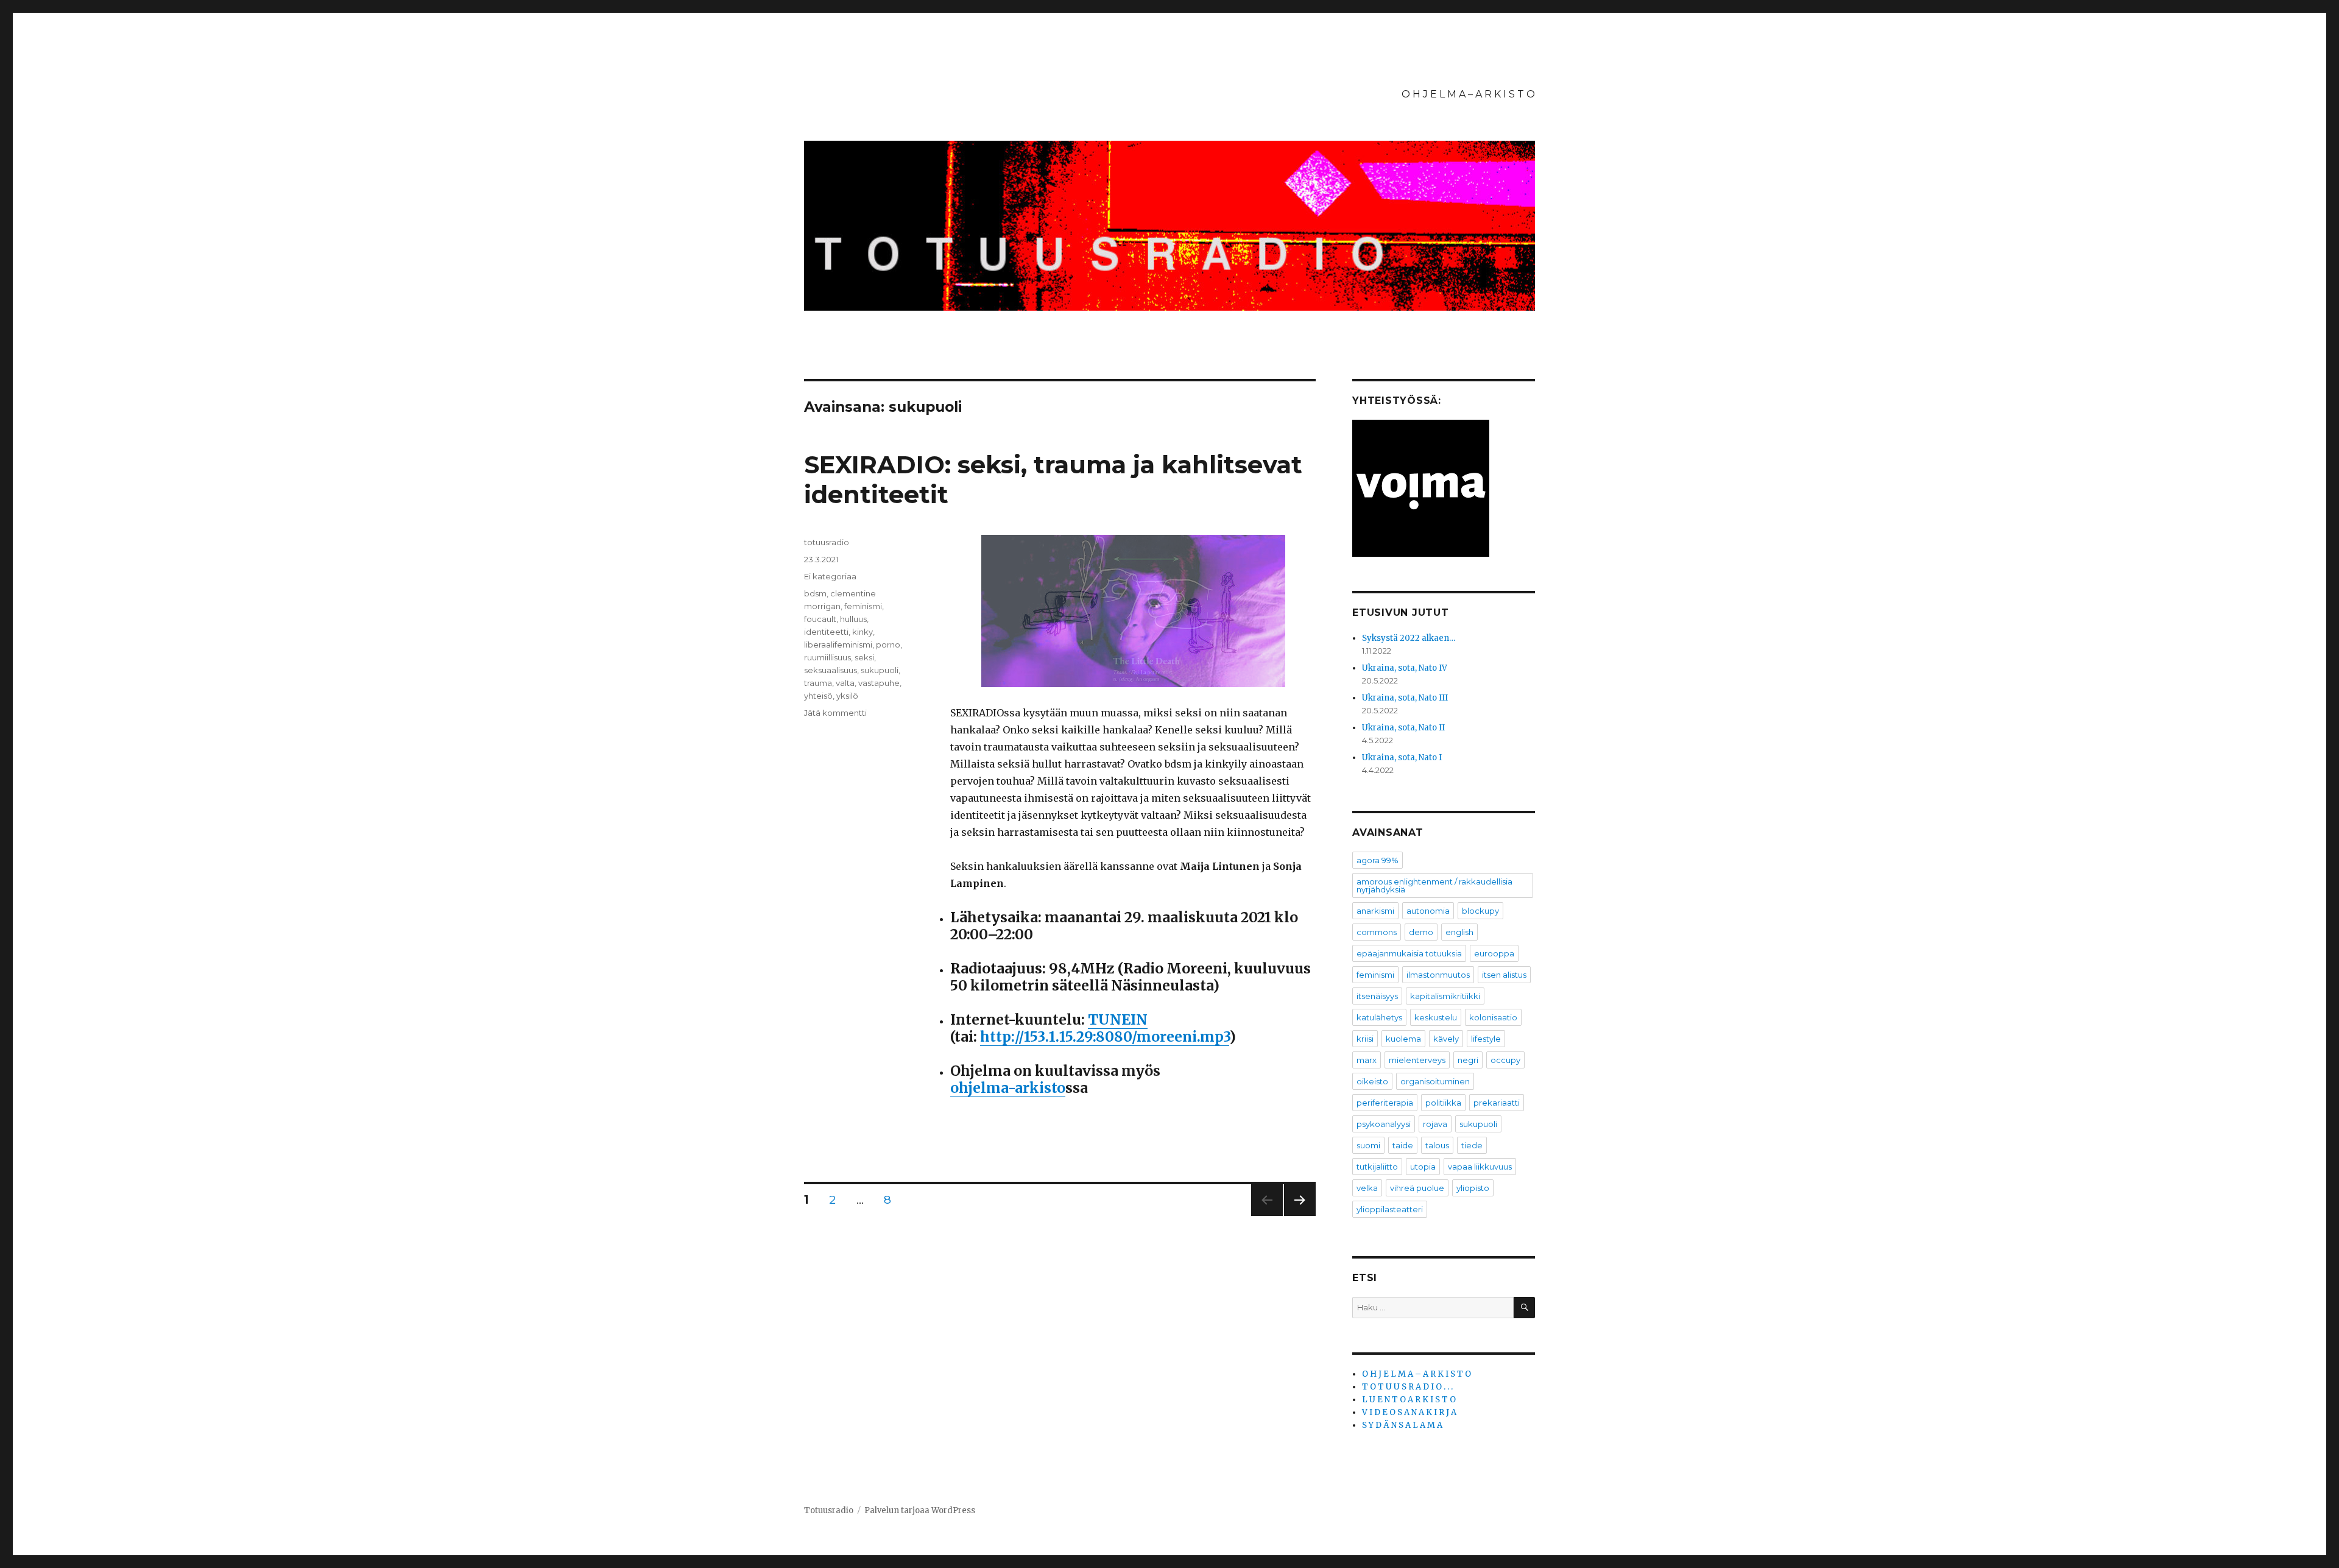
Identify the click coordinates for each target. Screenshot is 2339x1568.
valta (845, 683)
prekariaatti (1497, 1103)
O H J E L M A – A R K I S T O (1468, 94)
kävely (1446, 1039)
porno (888, 645)
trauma (818, 683)
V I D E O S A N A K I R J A (1409, 1412)
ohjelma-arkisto (1008, 1088)
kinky (863, 632)
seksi (864, 657)
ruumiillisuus (827, 657)
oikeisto (1372, 1081)
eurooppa (1494, 953)
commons (1377, 932)
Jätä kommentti (835, 713)
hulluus (853, 619)
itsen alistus (1504, 975)
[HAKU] (1524, 1308)
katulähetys (1379, 1017)
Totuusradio (829, 1510)
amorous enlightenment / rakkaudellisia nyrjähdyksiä (1434, 885)
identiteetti (826, 632)
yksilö (847, 696)
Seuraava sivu (1300, 1216)
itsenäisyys (1377, 996)
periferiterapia (1385, 1103)
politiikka (1443, 1103)
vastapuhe (879, 683)
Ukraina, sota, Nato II (1403, 728)
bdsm (815, 593)
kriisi (1365, 1039)
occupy (1505, 1060)
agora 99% (1378, 860)
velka (1367, 1188)
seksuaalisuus (831, 670)
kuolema (1403, 1039)
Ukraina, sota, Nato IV (1405, 668)
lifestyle (1486, 1039)
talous (1437, 1145)
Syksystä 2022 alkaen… (1409, 638)
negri (1468, 1060)
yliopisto (1473, 1188)
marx (1367, 1060)
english (1459, 932)
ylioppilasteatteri (1390, 1209)
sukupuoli (880, 670)
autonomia (1428, 911)
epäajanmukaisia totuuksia (1409, 953)
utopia (1423, 1167)
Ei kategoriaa (830, 576)
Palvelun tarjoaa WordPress (920, 1510)
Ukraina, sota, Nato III (1405, 698)
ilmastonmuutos (1438, 975)
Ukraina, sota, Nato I (1402, 758)
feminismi (863, 606)
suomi (1368, 1145)
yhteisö (818, 696)
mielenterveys (1417, 1060)
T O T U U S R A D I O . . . (1407, 1387)
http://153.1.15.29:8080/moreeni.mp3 (1105, 1037)
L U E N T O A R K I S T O (1409, 1400)
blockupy (1480, 911)
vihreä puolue (1417, 1188)
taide (1403, 1145)
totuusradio (827, 542)
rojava (1435, 1124)
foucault (820, 619)
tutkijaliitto (1377, 1167)
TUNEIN (1118, 1019)
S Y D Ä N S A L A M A (1402, 1425)
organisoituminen (1435, 1081)
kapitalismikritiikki (1445, 996)
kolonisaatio (1493, 1017)
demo (1421, 932)
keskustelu (1436, 1017)
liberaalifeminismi (838, 645)
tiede (1472, 1145)
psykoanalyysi (1384, 1124)
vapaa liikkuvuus (1480, 1167)
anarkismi (1375, 911)
